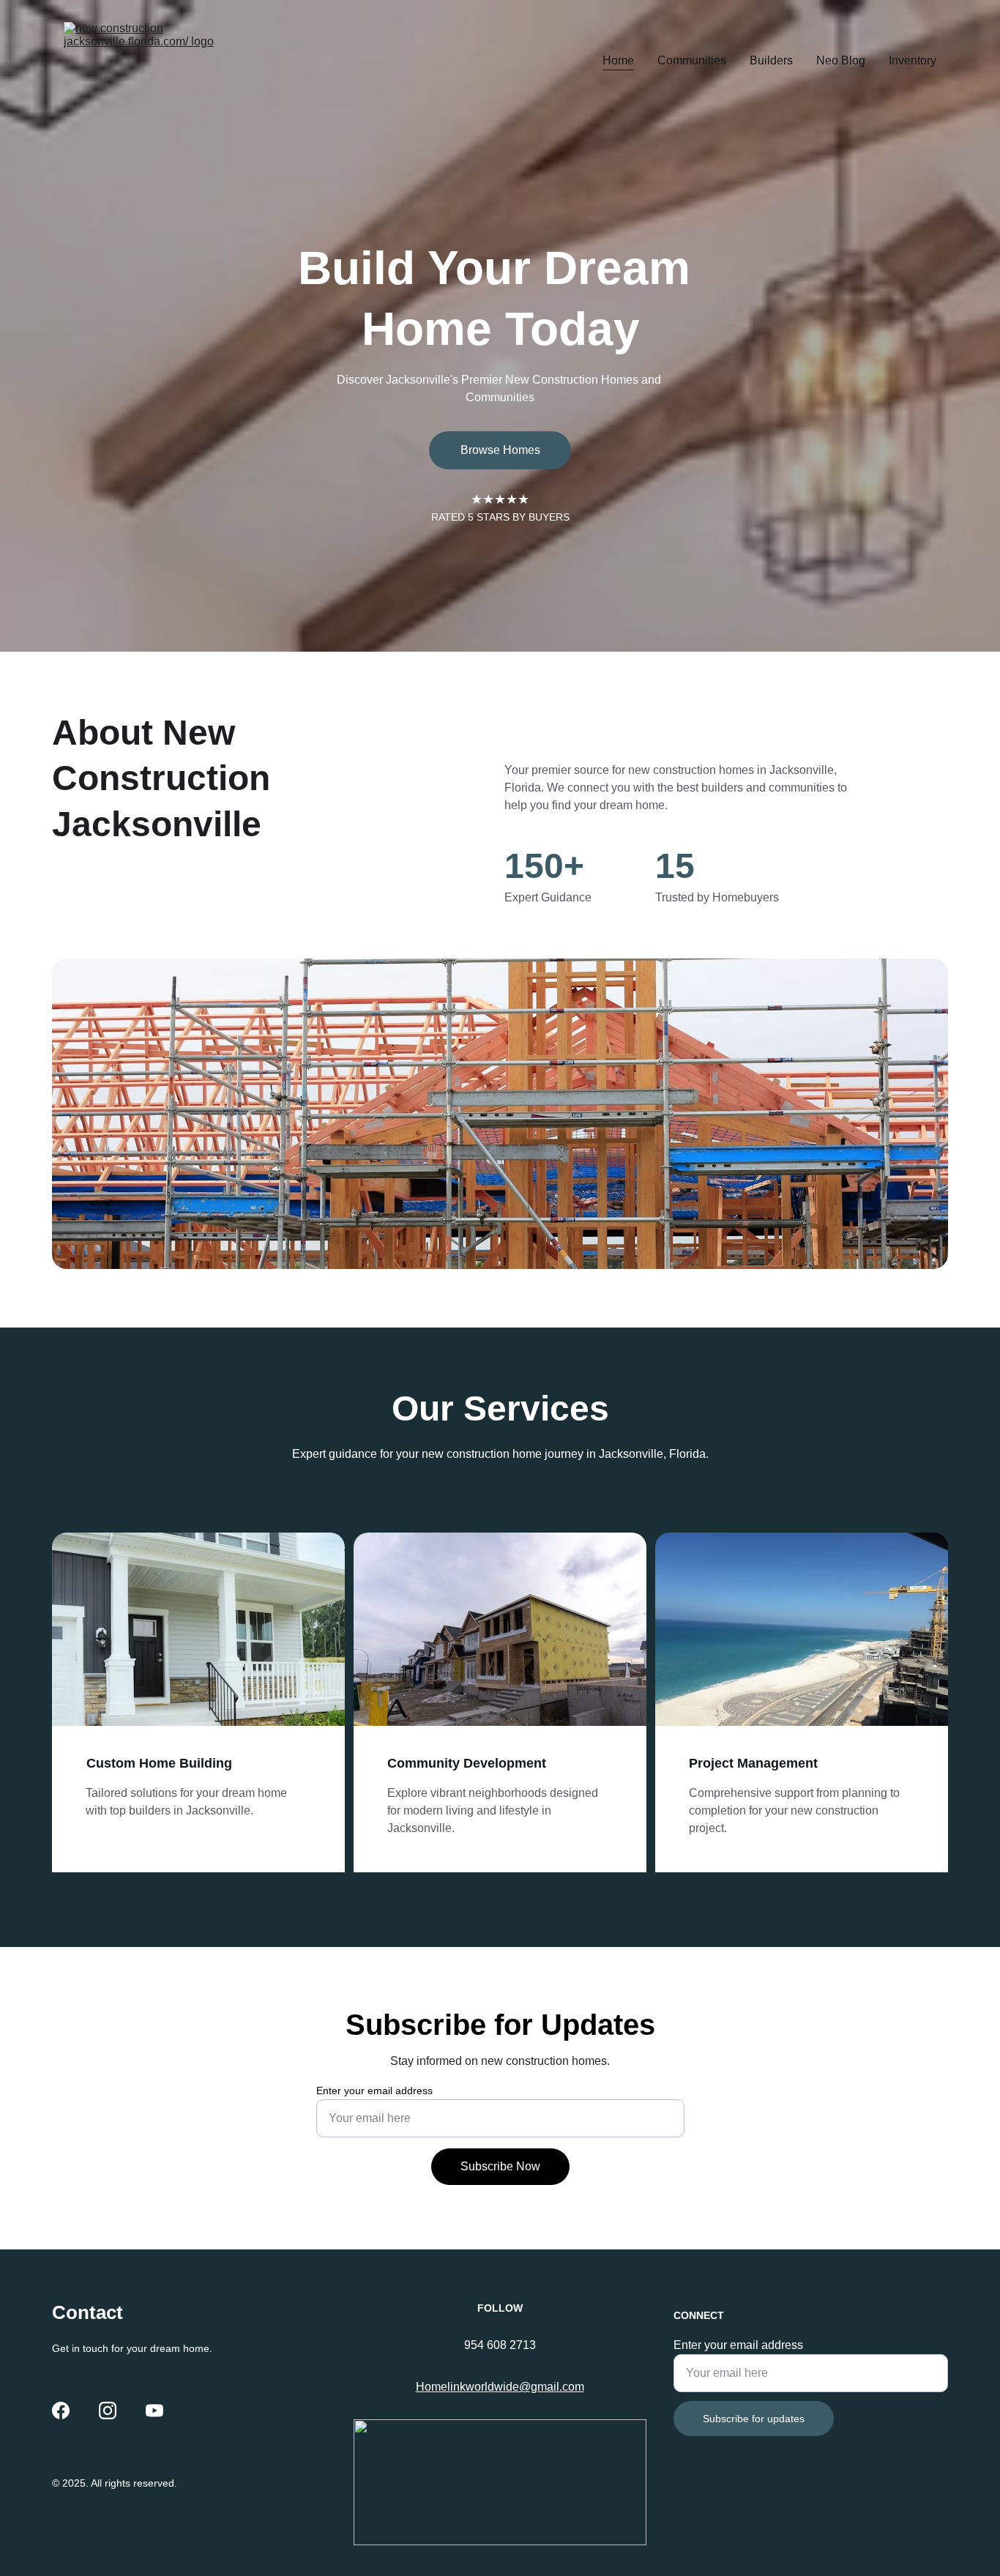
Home (618, 60)
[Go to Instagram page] (108, 2411)
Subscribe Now (500, 2166)
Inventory (913, 60)
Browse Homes (500, 450)
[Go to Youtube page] (154, 2411)
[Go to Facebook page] (61, 2411)
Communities (692, 60)
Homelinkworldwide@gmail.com (500, 2387)
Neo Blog (841, 60)
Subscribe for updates (754, 2419)
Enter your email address (374, 2091)
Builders (771, 60)
